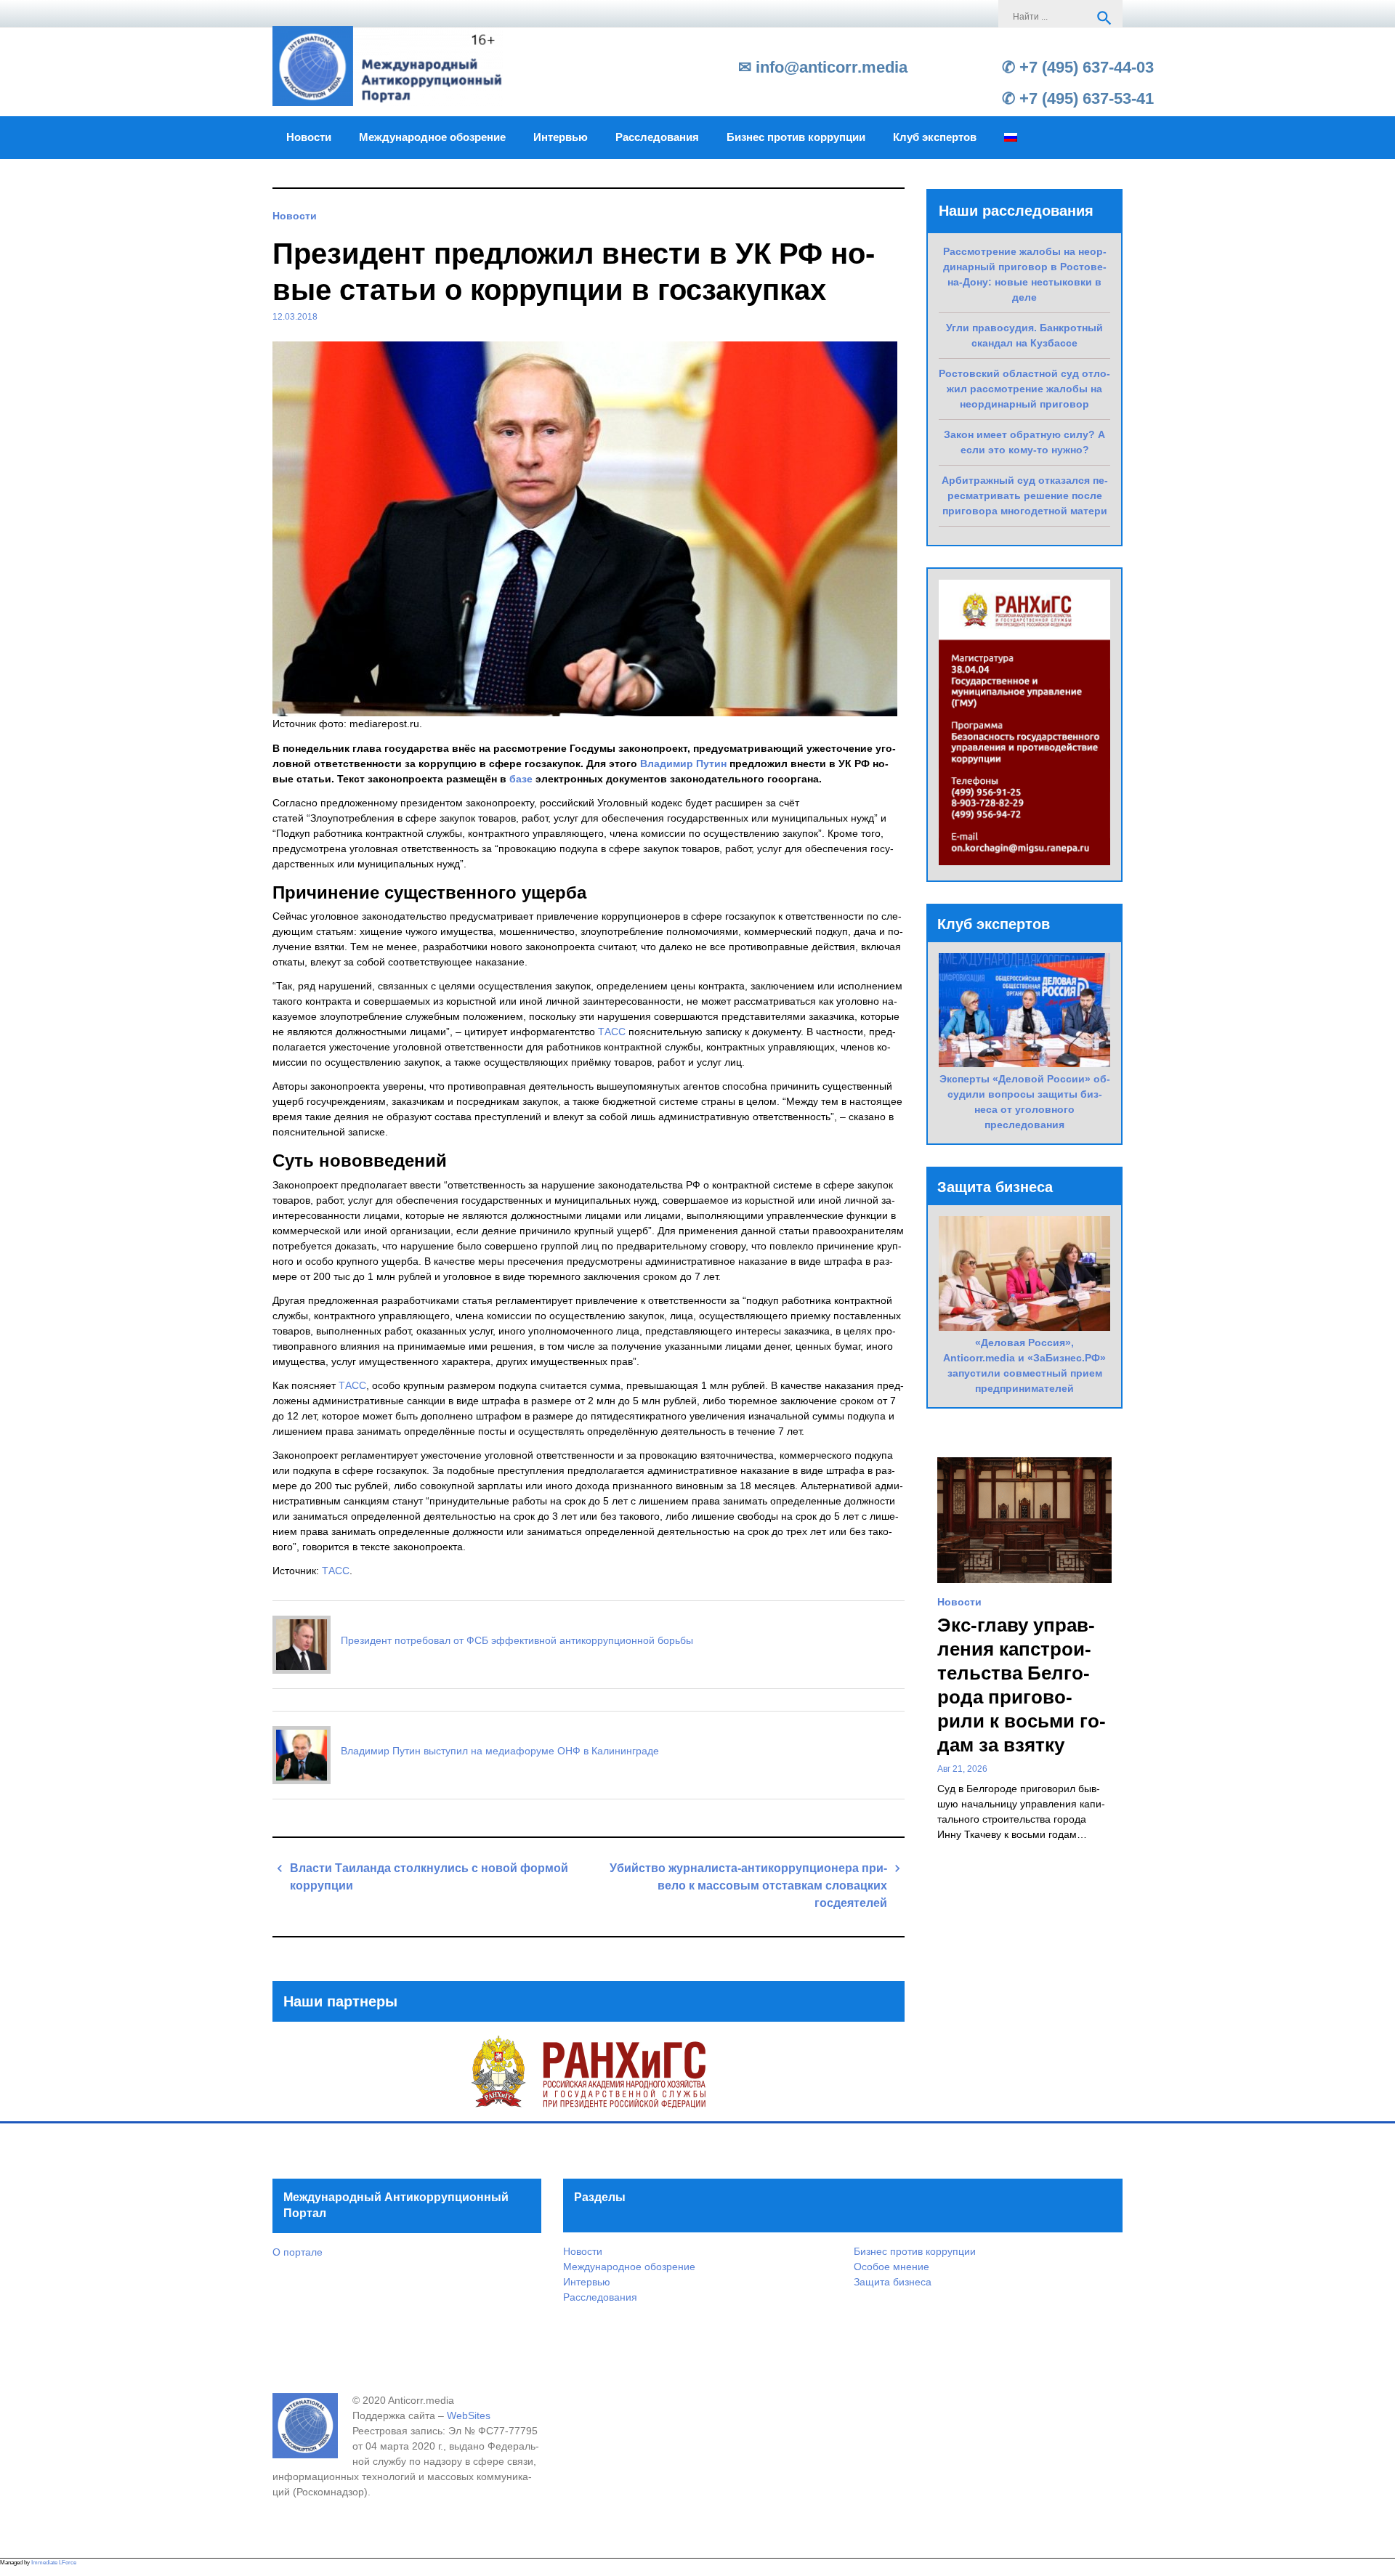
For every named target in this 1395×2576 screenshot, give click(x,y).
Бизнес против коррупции (796, 137)
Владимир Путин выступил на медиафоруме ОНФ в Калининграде (500, 1751)
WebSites (469, 2415)
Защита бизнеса (893, 2282)
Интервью (561, 137)
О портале (298, 2252)
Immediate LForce (54, 2563)
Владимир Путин (683, 764)
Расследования (657, 137)
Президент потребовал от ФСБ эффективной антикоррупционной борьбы (517, 1640)
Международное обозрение (432, 137)
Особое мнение (891, 2267)
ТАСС (612, 1032)
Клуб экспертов (935, 137)
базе (521, 779)
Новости (309, 137)
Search (1104, 18)
